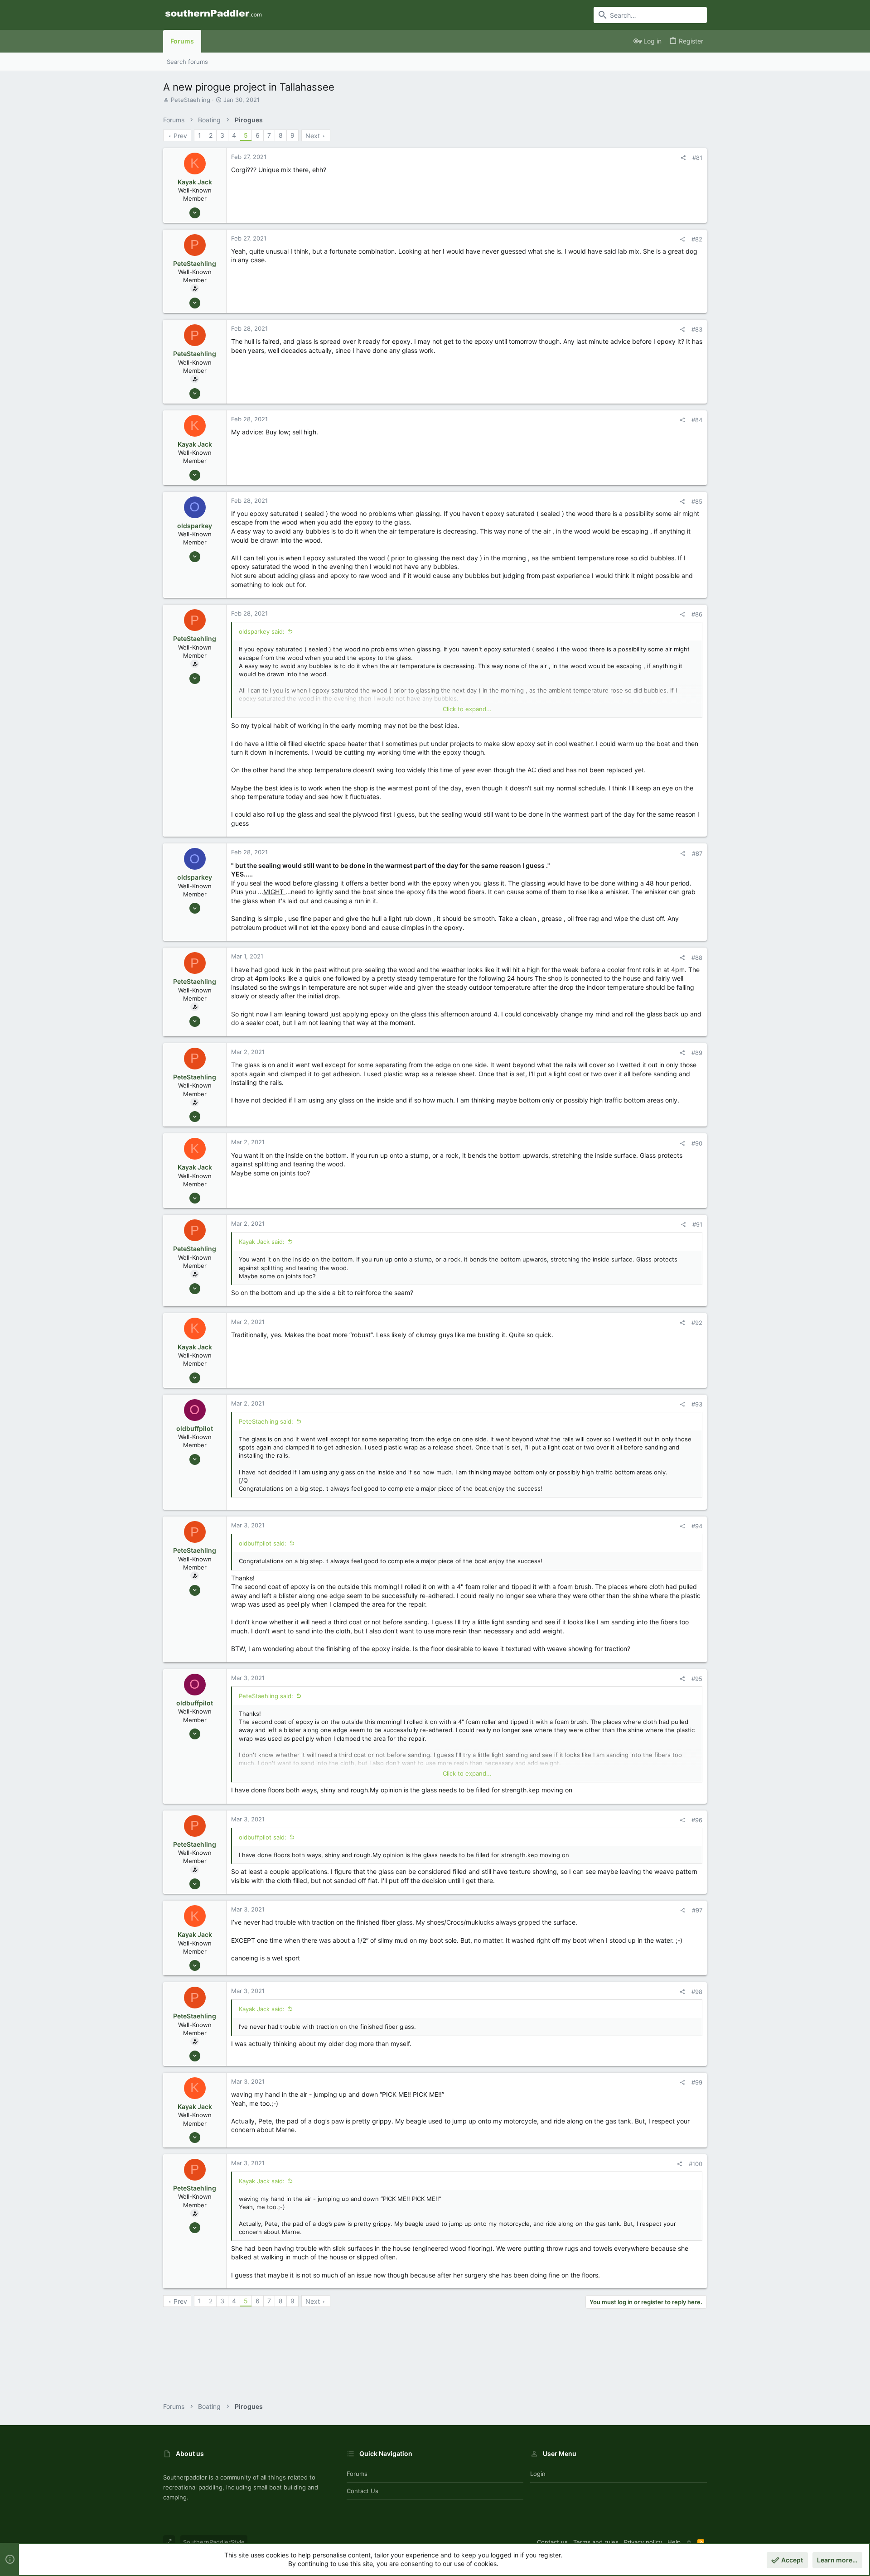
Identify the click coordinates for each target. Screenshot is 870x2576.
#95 (697, 1679)
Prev (180, 136)
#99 (697, 2082)
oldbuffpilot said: (263, 1543)
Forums (357, 2474)
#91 (697, 1224)
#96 (697, 1820)
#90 (697, 1143)
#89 (697, 1053)
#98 (697, 1992)
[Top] (689, 2542)
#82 (697, 239)
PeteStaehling (191, 100)
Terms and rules (596, 2542)
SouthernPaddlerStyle (214, 2542)
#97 (697, 1910)
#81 (697, 158)
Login (538, 2474)
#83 (697, 329)
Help (674, 2542)
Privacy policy (643, 2542)
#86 (697, 614)
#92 (697, 1323)
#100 (696, 2164)
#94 (697, 1526)
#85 (697, 501)
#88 (697, 958)
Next (313, 136)
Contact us (362, 2491)
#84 (697, 420)
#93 (697, 1404)
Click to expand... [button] (467, 709)
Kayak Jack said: (262, 1242)
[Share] (683, 158)
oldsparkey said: (262, 631)
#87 (697, 853)
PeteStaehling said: (266, 1421)
